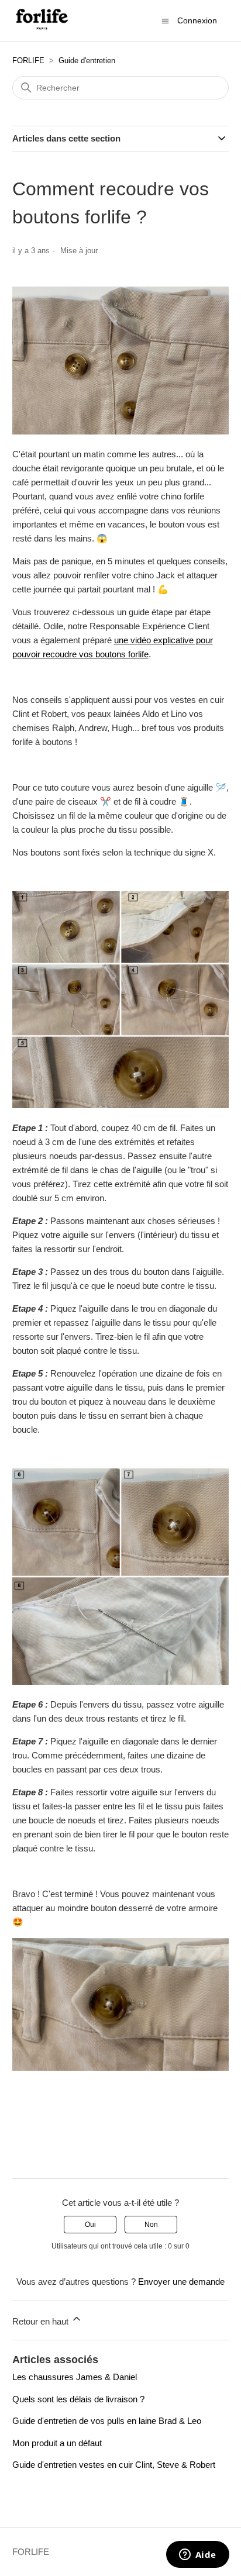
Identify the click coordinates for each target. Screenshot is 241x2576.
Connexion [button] (197, 20)
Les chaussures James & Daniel (75, 2377)
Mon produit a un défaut (57, 2443)
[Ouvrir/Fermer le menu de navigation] (165, 20)
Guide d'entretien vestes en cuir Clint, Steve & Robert (114, 2465)
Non (151, 2225)
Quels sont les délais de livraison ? (78, 2399)
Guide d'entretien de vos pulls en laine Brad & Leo (107, 2421)
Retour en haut (42, 2321)
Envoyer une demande (181, 2282)
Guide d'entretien (87, 61)
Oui (90, 2225)
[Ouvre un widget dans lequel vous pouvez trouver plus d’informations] (197, 2556)
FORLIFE (28, 61)
